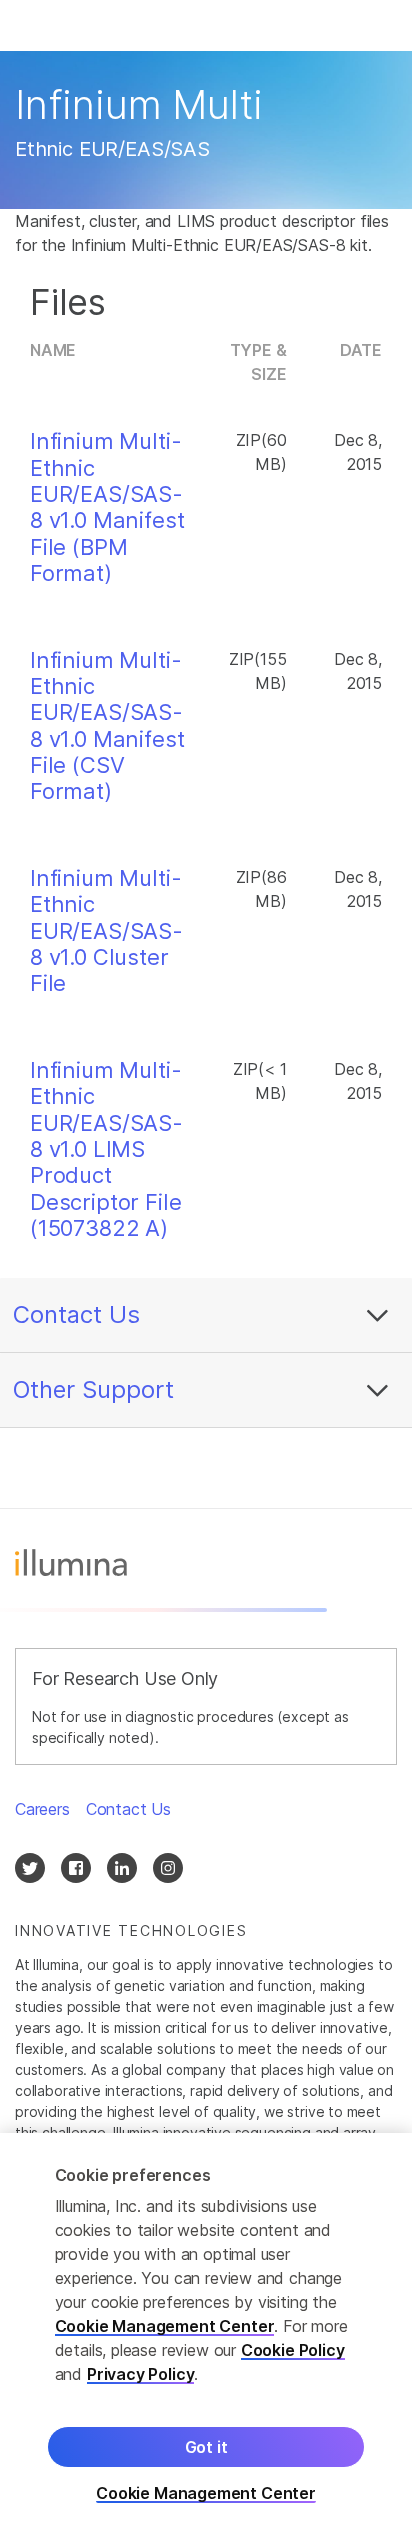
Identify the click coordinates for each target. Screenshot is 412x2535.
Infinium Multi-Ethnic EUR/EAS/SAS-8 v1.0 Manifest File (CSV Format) (107, 726)
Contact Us (76, 1314)
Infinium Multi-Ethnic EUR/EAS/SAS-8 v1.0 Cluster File (106, 931)
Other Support (93, 1389)
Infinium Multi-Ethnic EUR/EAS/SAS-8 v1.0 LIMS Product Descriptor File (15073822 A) (106, 1149)
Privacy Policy (141, 2374)
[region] (206, 2334)
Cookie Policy (293, 2350)
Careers (42, 1809)
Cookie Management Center (165, 2326)
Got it (206, 2447)
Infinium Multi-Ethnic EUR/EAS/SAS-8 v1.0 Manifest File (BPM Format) (107, 507)
